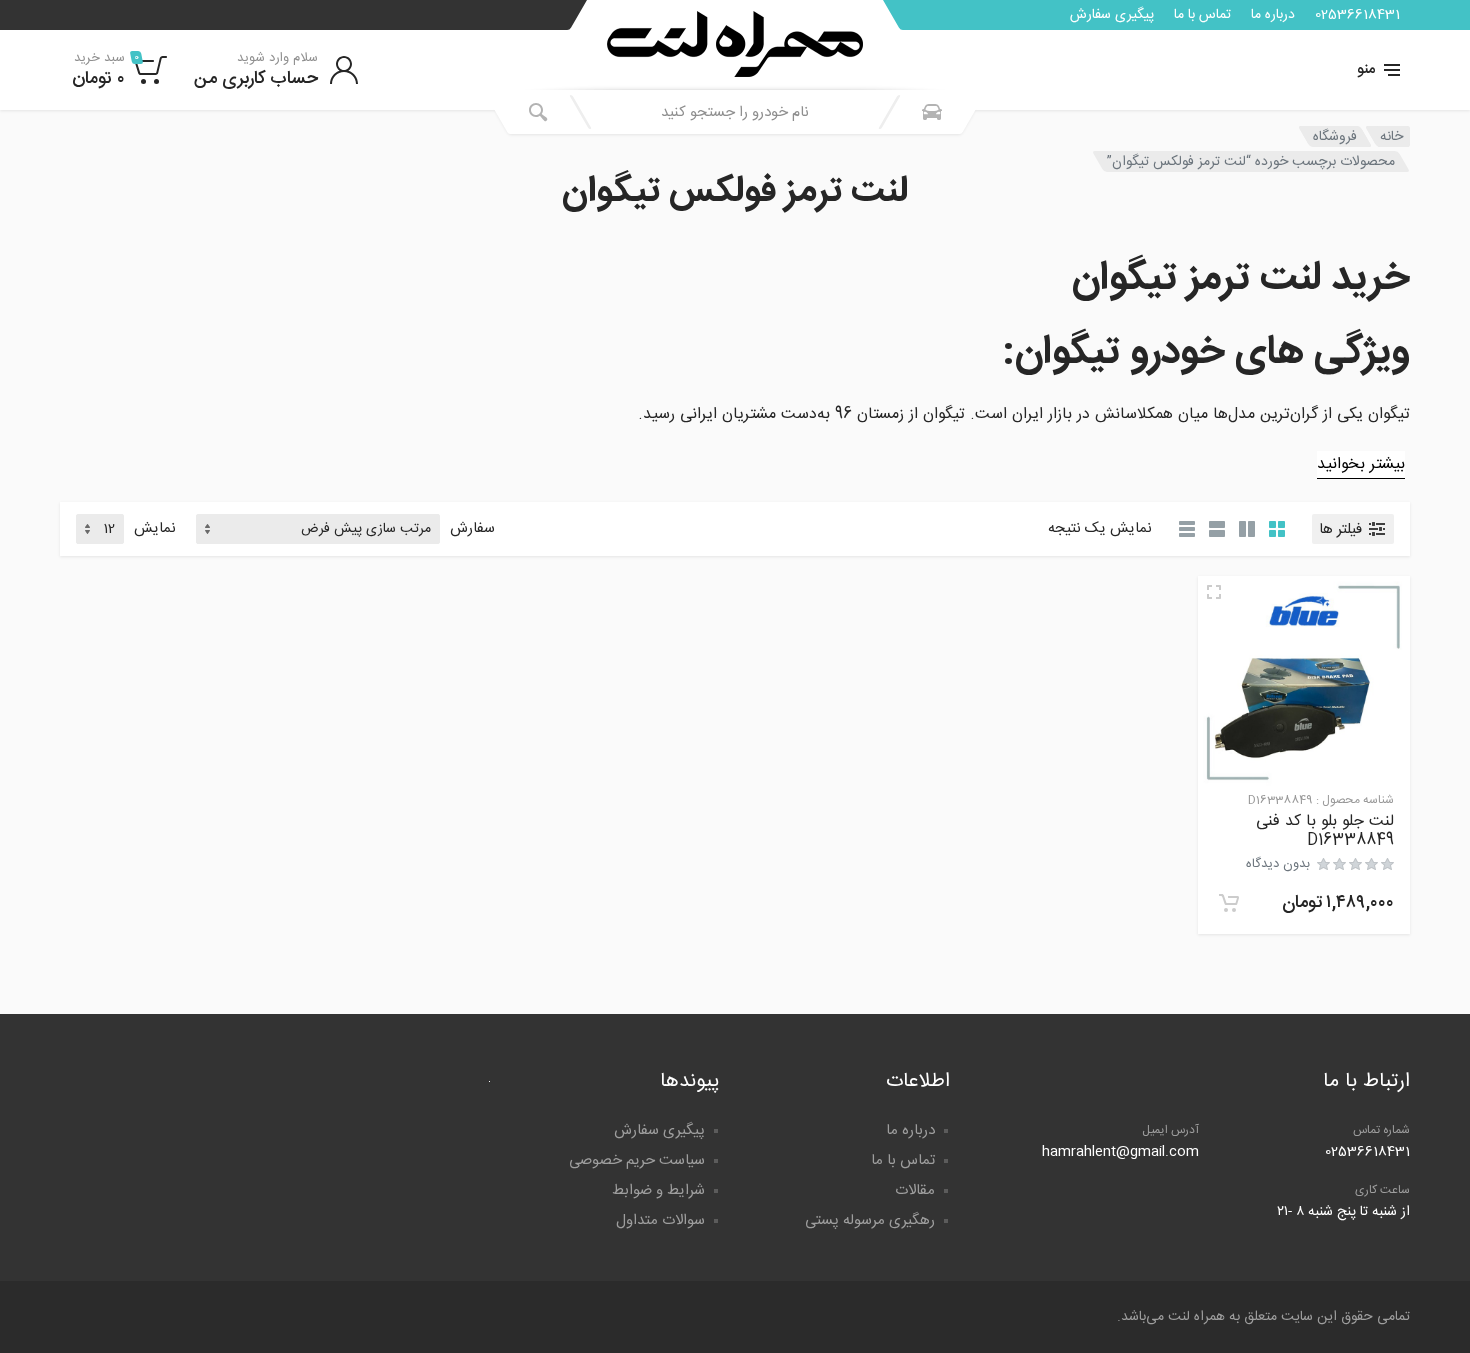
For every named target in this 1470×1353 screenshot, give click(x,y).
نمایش (155, 529)
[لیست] (1217, 529)
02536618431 (1357, 15)
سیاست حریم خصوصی (637, 1160)
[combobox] (735, 112)
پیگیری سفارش (1112, 15)
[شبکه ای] (1277, 529)
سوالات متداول (660, 1220)
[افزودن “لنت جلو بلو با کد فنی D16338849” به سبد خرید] (1229, 903)
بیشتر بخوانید (1361, 464)
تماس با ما (1202, 15)
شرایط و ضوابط (658, 1190)
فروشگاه (1335, 137)
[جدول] (1187, 529)
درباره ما (1273, 15)
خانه (1391, 137)
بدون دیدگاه (1278, 864)
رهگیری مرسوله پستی (870, 1220)
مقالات (915, 1190)
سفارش (472, 529)
